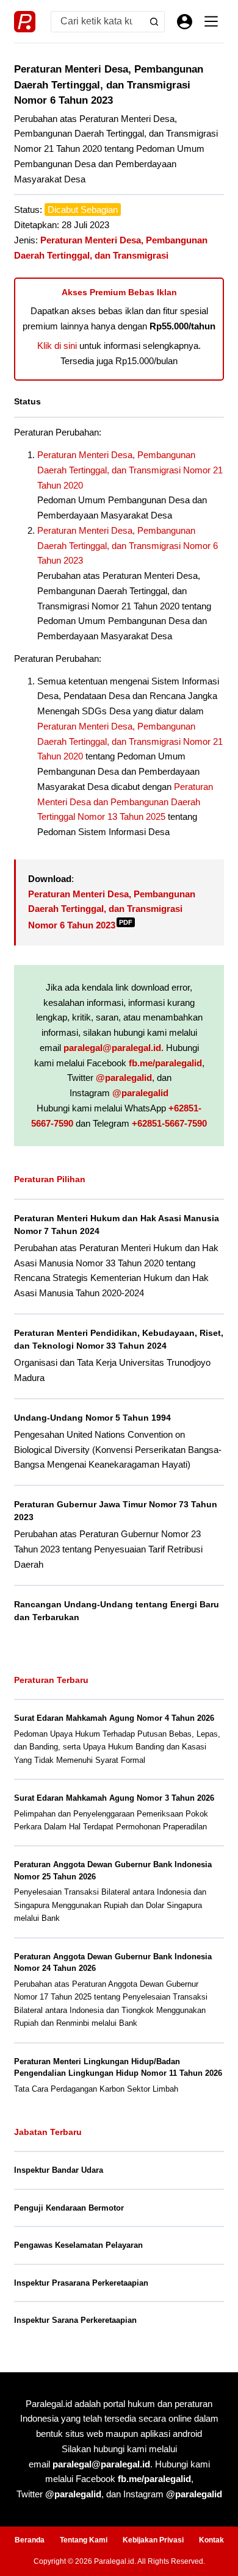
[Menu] (211, 21)
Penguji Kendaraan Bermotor (69, 2208)
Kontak (211, 2540)
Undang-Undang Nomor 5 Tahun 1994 (92, 1418)
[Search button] (154, 22)
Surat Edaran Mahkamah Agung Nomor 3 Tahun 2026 (114, 1798)
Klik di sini (57, 346)
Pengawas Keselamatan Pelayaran (78, 2245)
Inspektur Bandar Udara (59, 2170)
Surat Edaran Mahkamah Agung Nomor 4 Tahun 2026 (114, 1718)
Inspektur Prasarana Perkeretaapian (81, 2283)
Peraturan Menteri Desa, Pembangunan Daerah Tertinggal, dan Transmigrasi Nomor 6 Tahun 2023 (128, 546)
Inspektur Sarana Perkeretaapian (75, 2320)
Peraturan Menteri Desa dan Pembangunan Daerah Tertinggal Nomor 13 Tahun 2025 (125, 802)
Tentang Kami (84, 2540)
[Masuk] (185, 22)
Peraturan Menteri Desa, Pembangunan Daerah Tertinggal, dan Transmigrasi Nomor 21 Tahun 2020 (130, 470)
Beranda (30, 2540)
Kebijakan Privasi (153, 2540)
